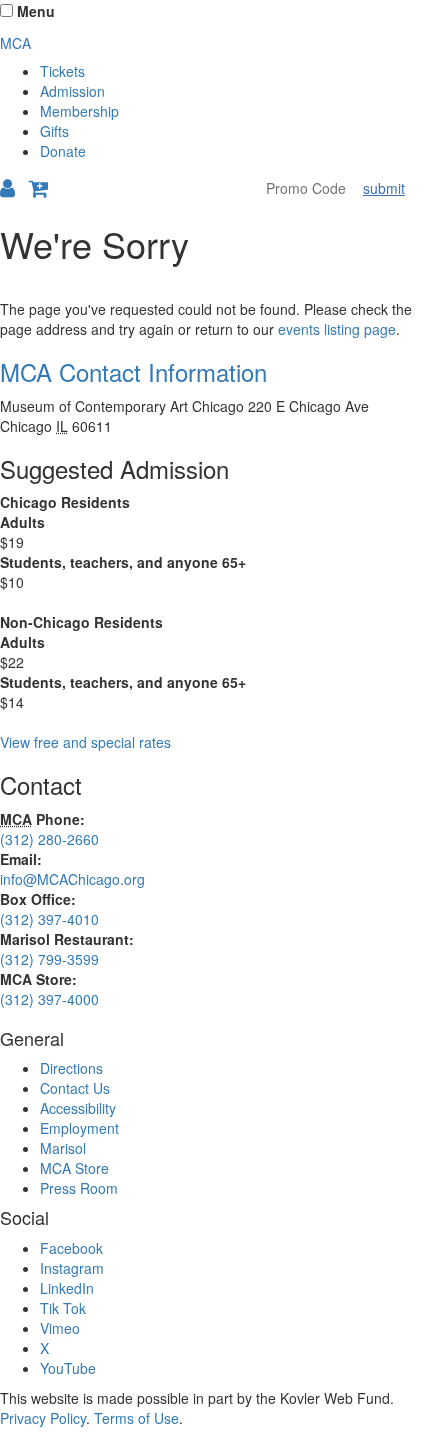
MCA (15, 43)
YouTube (68, 1368)
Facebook (71, 1248)
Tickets (62, 71)
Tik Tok (63, 1308)
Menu (36, 11)
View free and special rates (85, 742)
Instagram (72, 1268)
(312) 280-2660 (49, 839)
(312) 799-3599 (49, 959)
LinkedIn (67, 1288)
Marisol (63, 1148)
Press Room (79, 1188)
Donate (63, 151)
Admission (72, 91)
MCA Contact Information (133, 371)
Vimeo (60, 1328)
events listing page (337, 329)
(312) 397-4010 (49, 919)
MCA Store (74, 1168)
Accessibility (78, 1108)
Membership (79, 111)
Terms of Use (136, 1418)
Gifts (54, 131)
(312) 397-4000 (49, 999)
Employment (79, 1128)
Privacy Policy (43, 1418)
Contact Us (75, 1088)
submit (384, 188)
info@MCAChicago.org (72, 879)
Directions (71, 1068)
